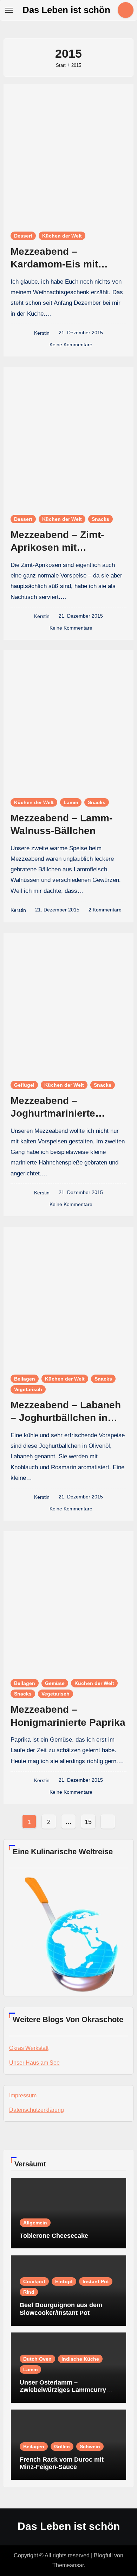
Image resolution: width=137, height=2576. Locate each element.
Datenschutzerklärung (37, 2110)
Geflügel (24, 1085)
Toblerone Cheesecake (54, 2236)
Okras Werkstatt (29, 2048)
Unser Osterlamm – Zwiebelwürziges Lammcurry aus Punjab (63, 2390)
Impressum (23, 2095)
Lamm (71, 802)
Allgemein (35, 2223)
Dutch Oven (37, 2359)
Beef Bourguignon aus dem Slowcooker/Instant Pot (61, 2309)
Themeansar (68, 2565)
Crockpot (34, 2281)
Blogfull (103, 2555)
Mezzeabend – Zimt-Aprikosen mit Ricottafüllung (57, 548)
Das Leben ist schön (66, 10)
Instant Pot (96, 2281)
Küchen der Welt (62, 236)
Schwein (90, 2446)
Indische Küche (80, 2359)
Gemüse (55, 1683)
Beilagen (25, 1379)
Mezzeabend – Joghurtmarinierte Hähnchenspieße (53, 1113)
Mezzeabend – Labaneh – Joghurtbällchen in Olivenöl (66, 1418)
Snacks (100, 519)
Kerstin (42, 333)
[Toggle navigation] (9, 10)
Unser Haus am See (34, 2063)
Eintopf (64, 2281)
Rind (29, 2292)
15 (88, 1822)
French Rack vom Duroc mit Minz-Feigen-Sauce (62, 2463)
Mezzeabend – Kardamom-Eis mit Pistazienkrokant (54, 264)
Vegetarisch (28, 1389)
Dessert (23, 236)
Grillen (62, 2446)
